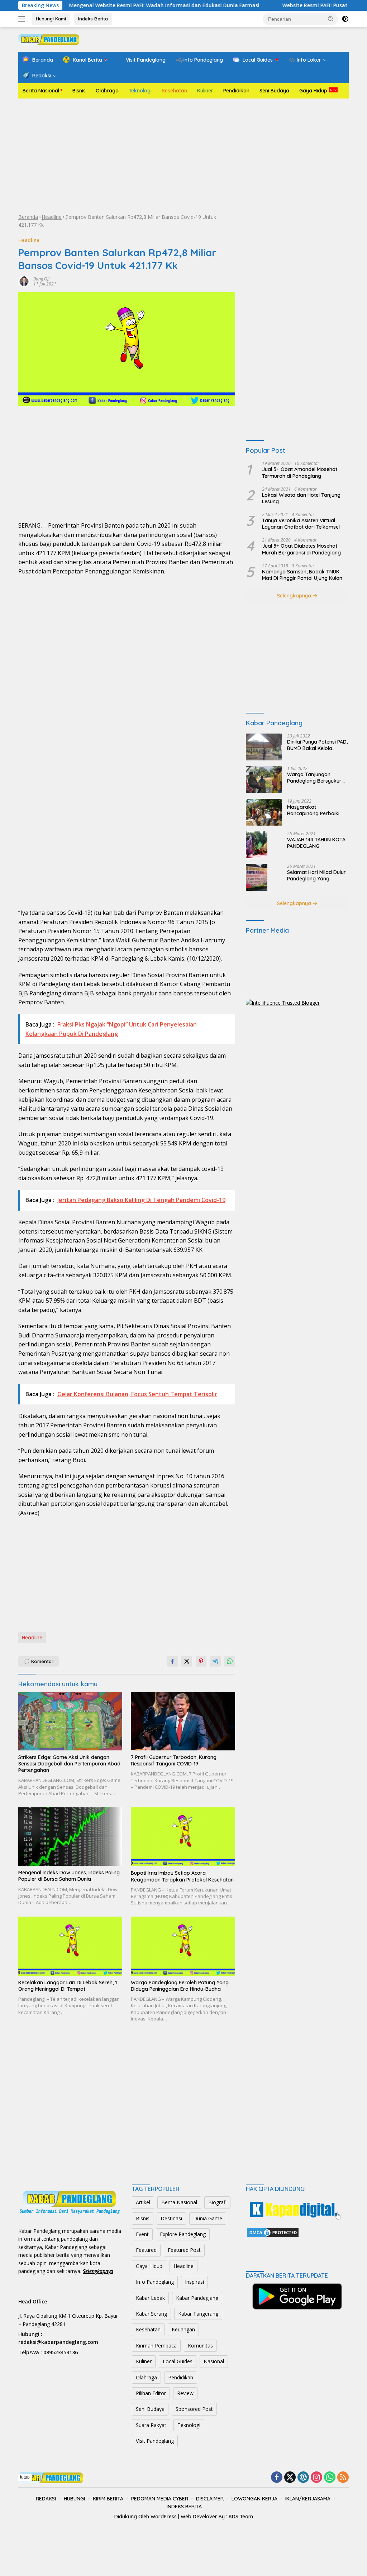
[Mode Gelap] (345, 19)
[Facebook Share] (172, 1661)
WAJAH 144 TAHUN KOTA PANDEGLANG (316, 843)
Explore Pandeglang (183, 2234)
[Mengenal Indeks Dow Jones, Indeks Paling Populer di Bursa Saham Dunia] (70, 1837)
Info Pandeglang (155, 2282)
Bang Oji (41, 279)
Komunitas (200, 2346)
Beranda (28, 217)
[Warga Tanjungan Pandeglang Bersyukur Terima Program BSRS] (264, 780)
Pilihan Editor (151, 2393)
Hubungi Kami (51, 19)
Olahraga (107, 91)
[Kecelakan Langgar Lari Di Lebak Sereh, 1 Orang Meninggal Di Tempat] (70, 1946)
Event (142, 2234)
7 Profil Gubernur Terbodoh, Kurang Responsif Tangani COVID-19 (174, 1760)
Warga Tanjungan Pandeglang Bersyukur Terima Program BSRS (314, 778)
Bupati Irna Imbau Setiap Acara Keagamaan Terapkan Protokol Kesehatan (182, 1876)
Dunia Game (208, 2218)
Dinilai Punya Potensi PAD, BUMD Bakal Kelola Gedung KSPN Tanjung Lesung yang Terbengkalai (317, 745)
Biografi (217, 2202)
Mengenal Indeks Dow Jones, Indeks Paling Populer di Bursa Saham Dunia (69, 1876)
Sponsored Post (194, 2409)
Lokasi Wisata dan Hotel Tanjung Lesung (301, 498)
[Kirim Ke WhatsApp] (230, 1661)
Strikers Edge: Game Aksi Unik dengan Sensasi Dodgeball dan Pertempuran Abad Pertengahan (69, 1764)
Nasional (214, 2361)
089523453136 (61, 2352)
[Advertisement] (183, 156)
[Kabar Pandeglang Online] (49, 39)
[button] (331, 19)
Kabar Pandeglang (197, 2298)
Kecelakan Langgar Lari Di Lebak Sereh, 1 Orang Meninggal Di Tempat (68, 1986)
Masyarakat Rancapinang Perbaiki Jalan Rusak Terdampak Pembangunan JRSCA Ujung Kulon (316, 810)
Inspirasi (194, 2282)
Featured (146, 2250)
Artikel (143, 2202)
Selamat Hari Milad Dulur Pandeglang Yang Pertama (316, 875)
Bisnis (79, 91)
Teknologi (140, 91)
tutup (25, 2477)
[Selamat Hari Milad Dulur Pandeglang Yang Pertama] (257, 877)
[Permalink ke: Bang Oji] (24, 281)
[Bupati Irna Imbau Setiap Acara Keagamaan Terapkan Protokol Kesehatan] (183, 1837)
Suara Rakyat (151, 2425)
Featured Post (184, 2250)
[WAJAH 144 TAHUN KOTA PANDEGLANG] (257, 845)
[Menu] (23, 19)
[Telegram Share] (215, 1661)
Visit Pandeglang (155, 2441)
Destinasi (171, 2218)
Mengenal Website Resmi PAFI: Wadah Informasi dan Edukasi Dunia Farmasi (110, 5)
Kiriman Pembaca (156, 2346)
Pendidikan (236, 91)
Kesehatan (174, 91)
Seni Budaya (274, 91)
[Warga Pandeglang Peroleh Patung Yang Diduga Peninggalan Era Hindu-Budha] (183, 1946)
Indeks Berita (93, 19)
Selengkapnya (295, 596)
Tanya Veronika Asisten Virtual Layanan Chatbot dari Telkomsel (301, 524)
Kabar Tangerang (198, 2314)
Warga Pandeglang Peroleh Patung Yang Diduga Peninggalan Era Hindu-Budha (180, 1986)
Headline (52, 217)
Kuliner (205, 91)
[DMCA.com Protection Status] (273, 2232)
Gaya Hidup (313, 91)
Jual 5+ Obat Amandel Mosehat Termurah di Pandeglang (300, 472)
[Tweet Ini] (187, 1661)
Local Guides (178, 2361)
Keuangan (183, 2329)
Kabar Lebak (150, 2298)
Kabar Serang (151, 2314)
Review (185, 2393)
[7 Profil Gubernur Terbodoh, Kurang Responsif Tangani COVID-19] (183, 1721)
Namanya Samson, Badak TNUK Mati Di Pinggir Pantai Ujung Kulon (302, 575)
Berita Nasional (41, 91)
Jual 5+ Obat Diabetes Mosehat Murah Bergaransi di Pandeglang (301, 549)
